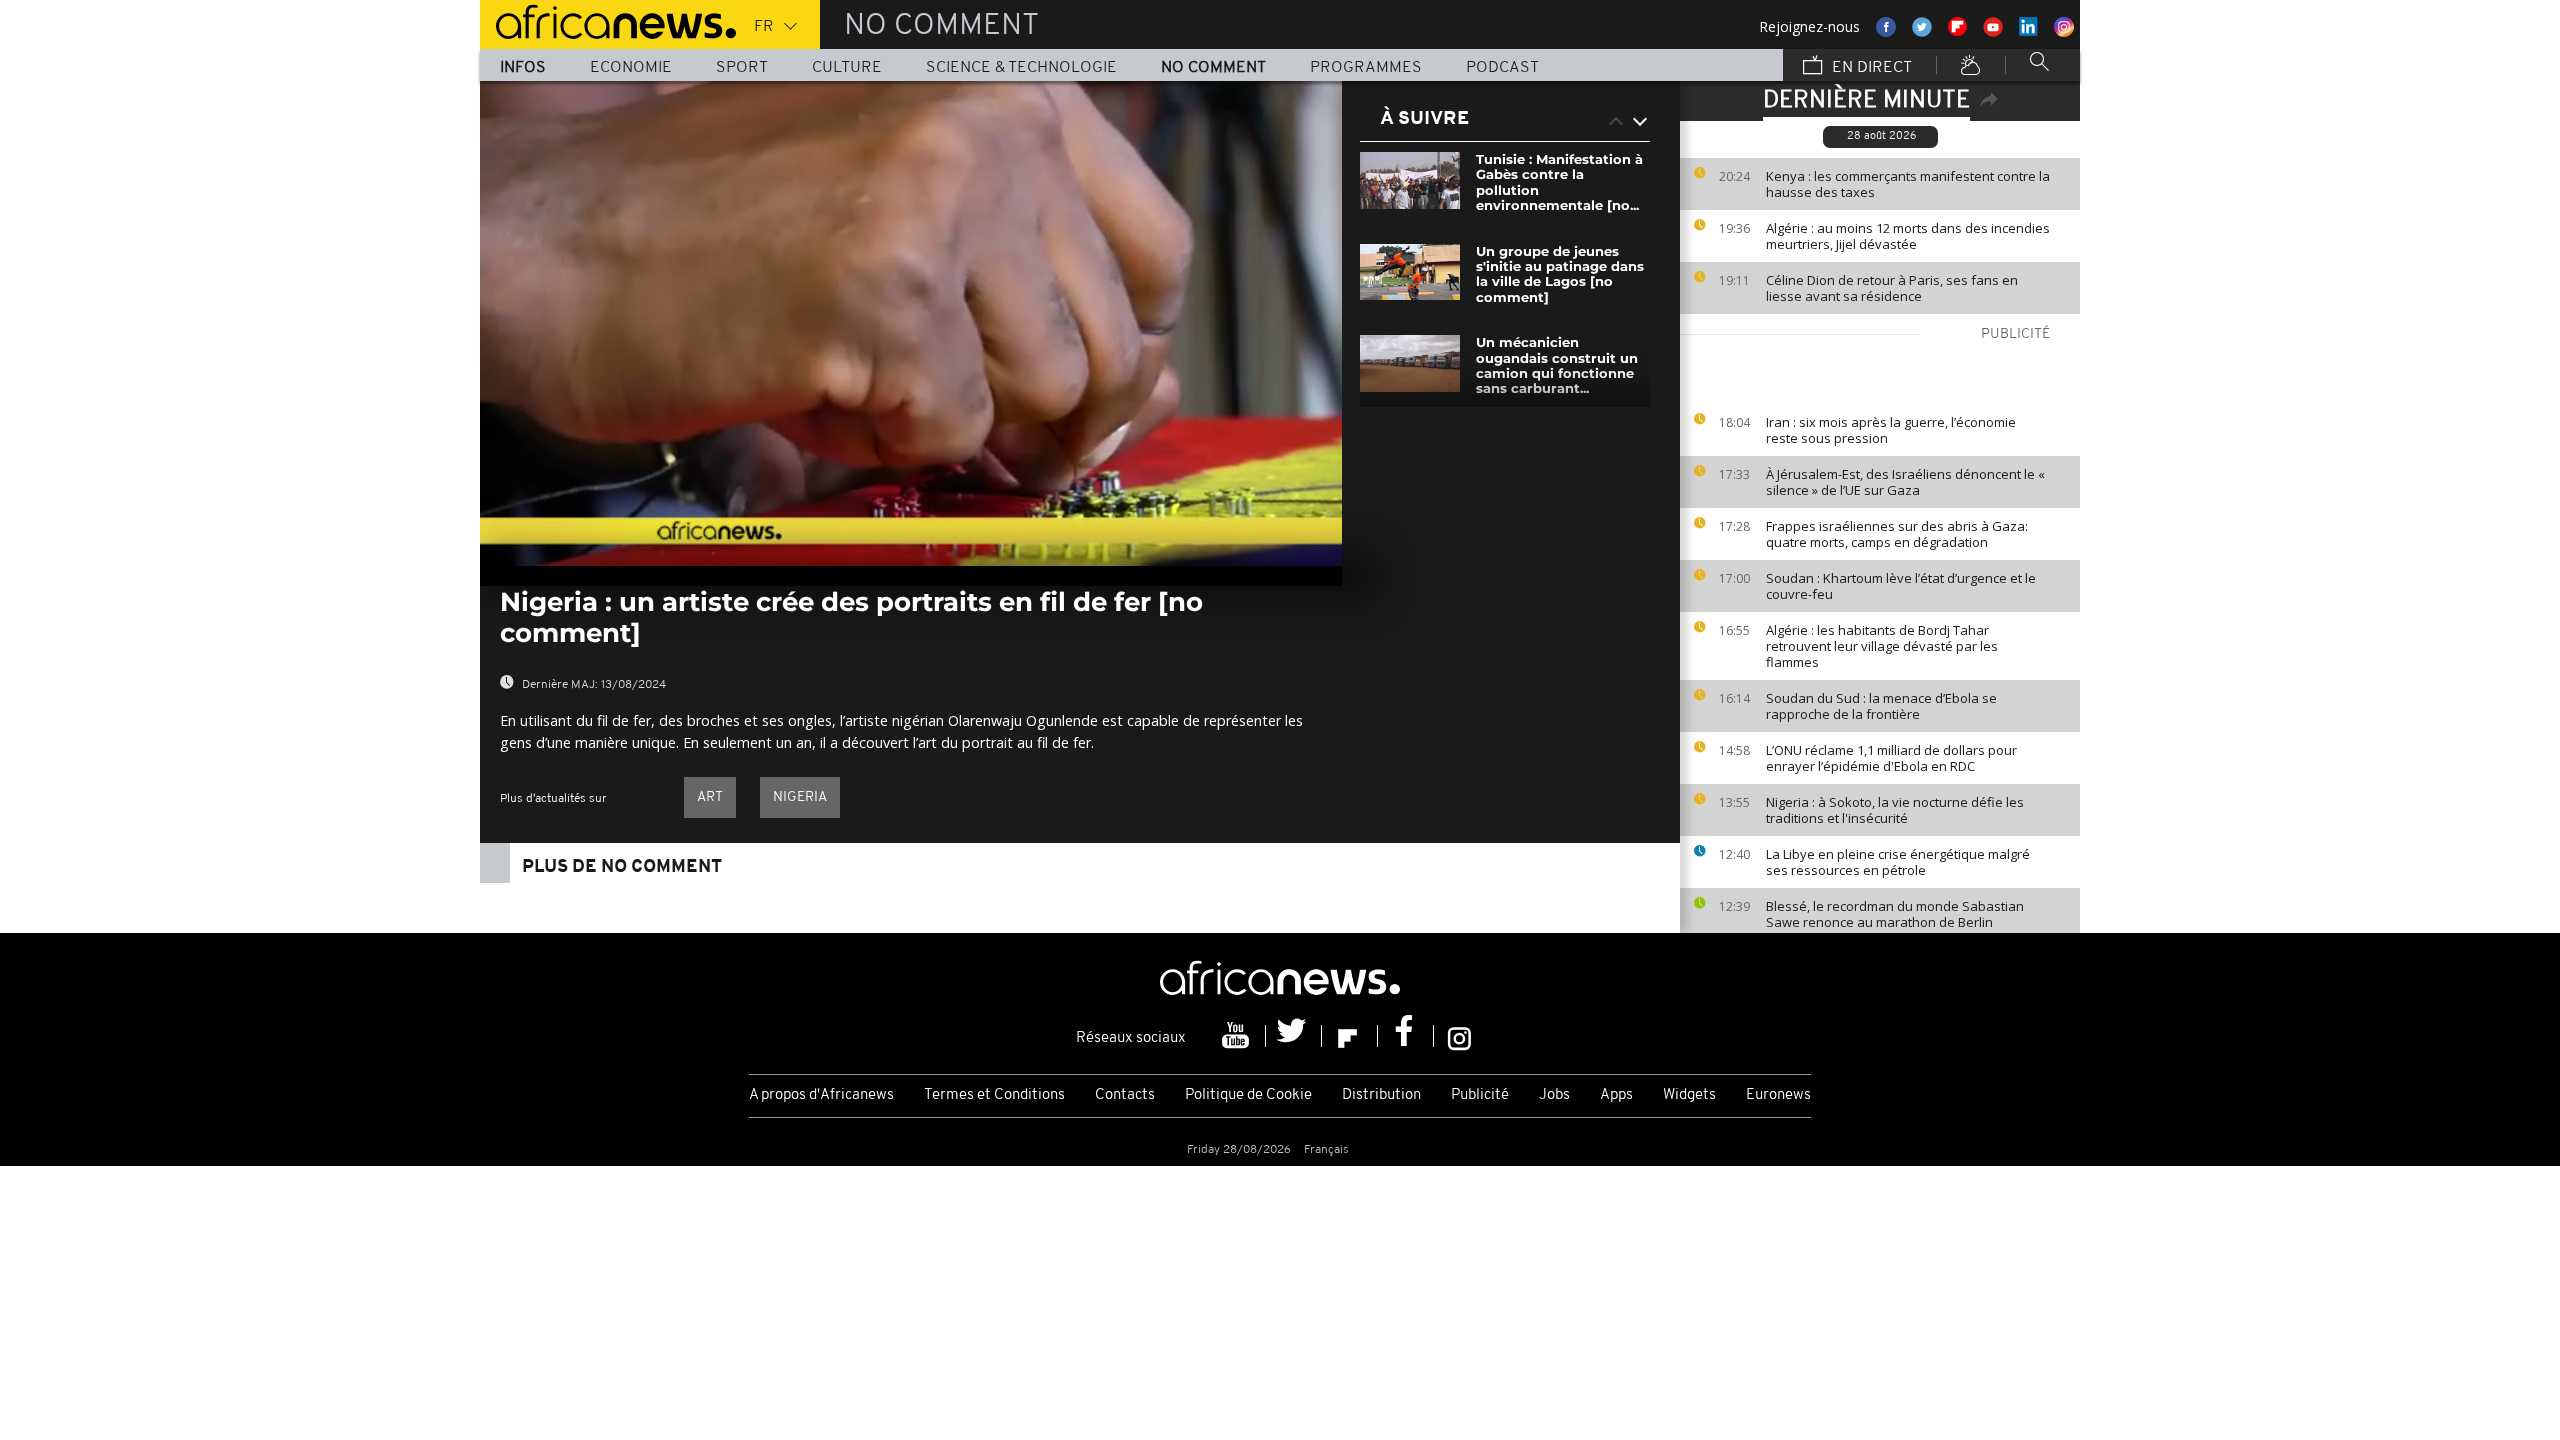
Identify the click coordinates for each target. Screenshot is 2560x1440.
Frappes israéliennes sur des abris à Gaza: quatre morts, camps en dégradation (1897, 534)
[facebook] (1406, 1036)
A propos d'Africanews (821, 1095)
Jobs (1554, 1095)
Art (710, 797)
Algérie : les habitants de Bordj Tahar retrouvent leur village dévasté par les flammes (1882, 646)
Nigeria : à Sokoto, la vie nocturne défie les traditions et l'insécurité (1895, 810)
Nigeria (800, 797)
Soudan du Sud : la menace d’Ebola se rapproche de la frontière (1881, 706)
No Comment (1213, 68)
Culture (847, 68)
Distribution (1381, 1095)
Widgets (1689, 1095)
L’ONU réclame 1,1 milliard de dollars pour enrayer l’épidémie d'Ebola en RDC (1891, 758)
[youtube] (1238, 1036)
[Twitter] (1294, 1036)
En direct (1870, 68)
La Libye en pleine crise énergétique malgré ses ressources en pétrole (1898, 862)
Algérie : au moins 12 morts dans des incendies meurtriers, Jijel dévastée (1908, 236)
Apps (1616, 1095)
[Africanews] (608, 20)
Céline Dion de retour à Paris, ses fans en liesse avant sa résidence (1892, 288)
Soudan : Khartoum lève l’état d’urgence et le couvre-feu (1901, 586)
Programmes (1366, 68)
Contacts (1125, 1095)
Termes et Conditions (994, 1095)
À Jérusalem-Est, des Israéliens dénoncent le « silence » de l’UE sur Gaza (1905, 482)
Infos (523, 68)
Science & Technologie (1021, 68)
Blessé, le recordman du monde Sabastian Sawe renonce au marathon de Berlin (1895, 914)
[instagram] (1459, 1036)
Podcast (1502, 68)
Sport (742, 68)
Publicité (1480, 1095)
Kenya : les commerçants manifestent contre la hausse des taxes (1908, 184)
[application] (911, 323)
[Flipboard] (1350, 1036)
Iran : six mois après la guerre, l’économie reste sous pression (1891, 430)
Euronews (1778, 1095)
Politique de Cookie (1248, 1095)
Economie (631, 68)
